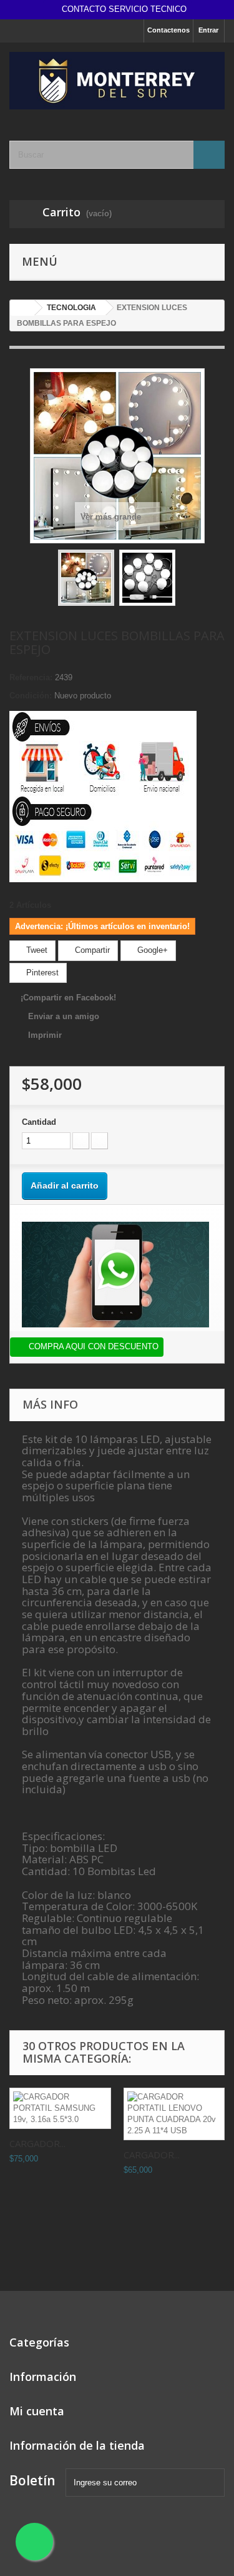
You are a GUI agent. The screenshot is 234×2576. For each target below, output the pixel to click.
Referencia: (31, 677)
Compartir (91, 950)
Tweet (36, 950)
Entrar (208, 30)
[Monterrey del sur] (117, 81)
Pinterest (41, 973)
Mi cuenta (37, 2411)
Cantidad (39, 1122)
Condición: (31, 696)
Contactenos (168, 30)
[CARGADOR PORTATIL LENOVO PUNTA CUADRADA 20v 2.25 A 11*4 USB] (174, 2114)
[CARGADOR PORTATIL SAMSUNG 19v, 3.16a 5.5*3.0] (60, 2108)
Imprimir (45, 1035)
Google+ (151, 950)
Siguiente (187, 580)
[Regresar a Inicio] (22, 308)
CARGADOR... (37, 2143)
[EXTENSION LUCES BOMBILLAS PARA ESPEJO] (86, 578)
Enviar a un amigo (64, 1016)
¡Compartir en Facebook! (68, 998)
